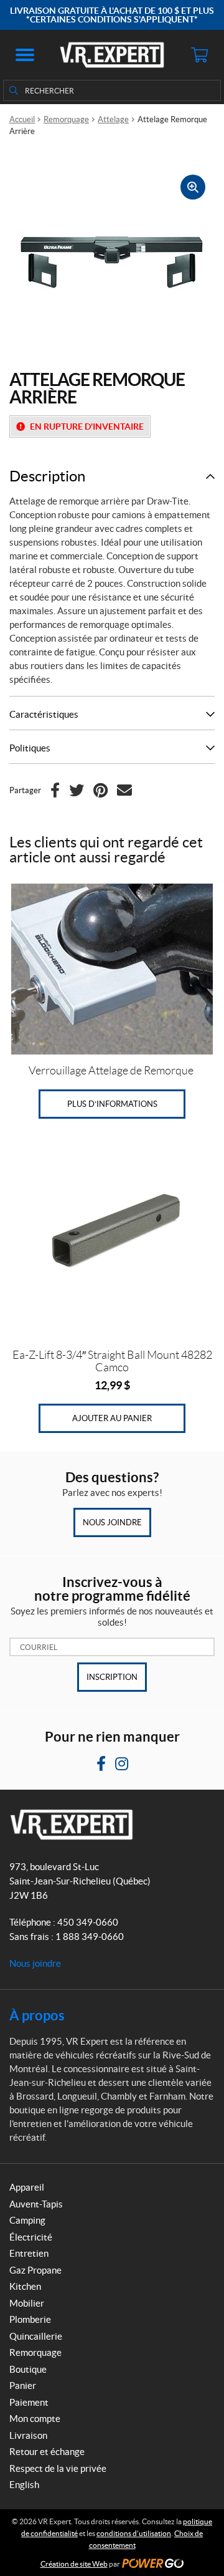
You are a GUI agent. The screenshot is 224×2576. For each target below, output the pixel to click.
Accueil (22, 119)
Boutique (28, 2369)
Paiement (29, 2402)
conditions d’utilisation (134, 2533)
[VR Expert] (112, 55)
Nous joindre (112, 1522)
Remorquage (66, 119)
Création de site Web (74, 2564)
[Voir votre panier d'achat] (199, 55)
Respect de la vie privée (58, 2468)
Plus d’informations (112, 1104)
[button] (25, 55)
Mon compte (35, 2419)
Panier (23, 2385)
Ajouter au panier (112, 1418)
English (24, 2485)
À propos (37, 2015)
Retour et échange (47, 2452)
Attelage (113, 119)
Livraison (28, 2435)
